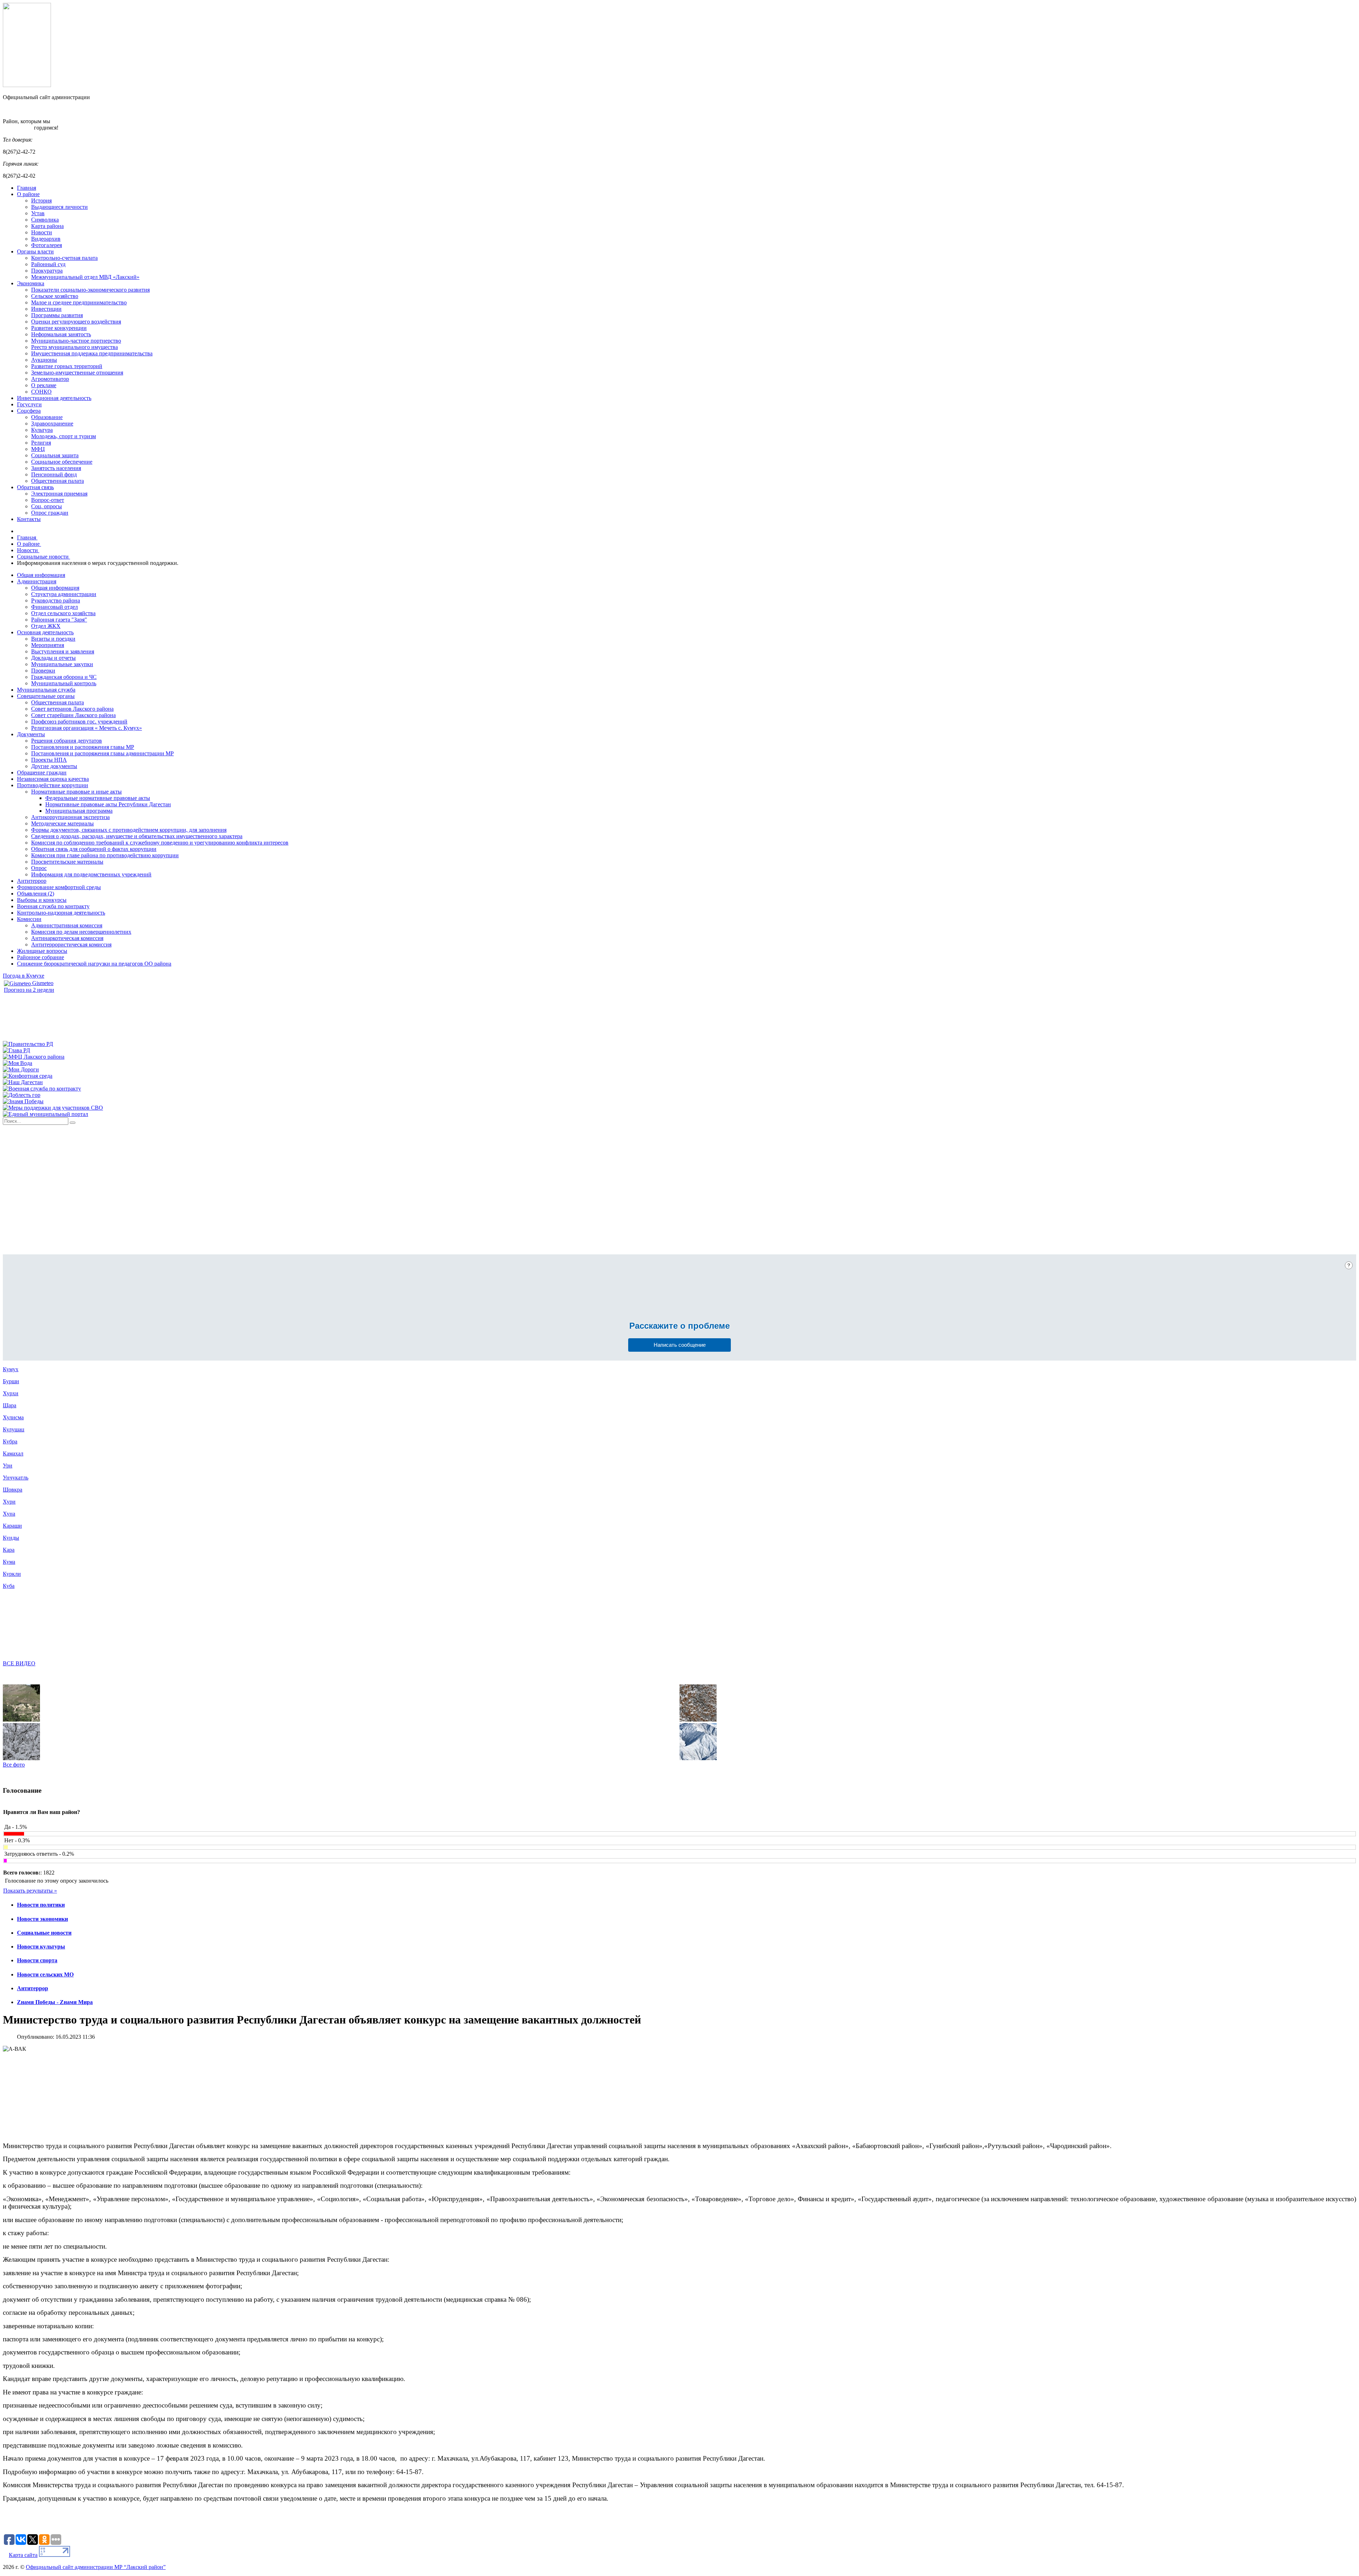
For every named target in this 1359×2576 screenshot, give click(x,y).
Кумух (11, 1369)
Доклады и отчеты (53, 658)
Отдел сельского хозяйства (63, 613)
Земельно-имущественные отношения (77, 373)
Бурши (11, 1381)
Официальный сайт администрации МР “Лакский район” (96, 2567)
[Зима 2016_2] (698, 1720)
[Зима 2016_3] (21, 1758)
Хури (9, 1502)
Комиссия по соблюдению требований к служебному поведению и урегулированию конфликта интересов (160, 843)
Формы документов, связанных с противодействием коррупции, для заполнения (129, 830)
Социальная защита (55, 455)
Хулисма (13, 1417)
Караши (12, 1526)
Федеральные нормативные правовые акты (98, 798)
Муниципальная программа (79, 811)
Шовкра (13, 1490)
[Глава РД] (16, 1050)
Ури (8, 1466)
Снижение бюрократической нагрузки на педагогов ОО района (94, 964)
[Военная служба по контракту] (42, 1089)
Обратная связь (35, 487)
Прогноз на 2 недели (29, 990)
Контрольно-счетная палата (64, 258)
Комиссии (29, 919)
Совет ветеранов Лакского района (72, 709)
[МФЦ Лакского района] (34, 1057)
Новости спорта (37, 1960)
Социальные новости (44, 1933)
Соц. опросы (47, 506)
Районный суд (48, 264)
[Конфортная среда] (28, 1076)
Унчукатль (16, 1478)
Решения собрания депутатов (67, 741)
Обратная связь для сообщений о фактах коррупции (94, 849)
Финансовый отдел (55, 607)
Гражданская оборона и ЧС (64, 677)
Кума (9, 1562)
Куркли (12, 1574)
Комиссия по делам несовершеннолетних (81, 932)
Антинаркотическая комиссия (67, 938)
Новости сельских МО (45, 1974)
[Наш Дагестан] (23, 1082)
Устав (38, 213)
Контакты (29, 519)
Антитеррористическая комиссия (71, 944)
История (41, 201)
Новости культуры (41, 1947)
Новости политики (41, 1905)
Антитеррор (32, 881)
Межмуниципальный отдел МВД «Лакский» (85, 277)
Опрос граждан (50, 513)
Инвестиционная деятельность (54, 398)
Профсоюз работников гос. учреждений (79, 722)
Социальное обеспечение (62, 462)
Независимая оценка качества (53, 779)
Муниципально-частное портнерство (76, 341)
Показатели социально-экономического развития (90, 290)
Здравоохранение (52, 423)
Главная (27, 188)
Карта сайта (23, 2555)
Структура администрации (64, 594)
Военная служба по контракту (53, 906)
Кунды (11, 1538)
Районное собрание (41, 957)
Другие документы (54, 766)
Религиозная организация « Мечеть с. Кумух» (87, 728)
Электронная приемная (59, 494)
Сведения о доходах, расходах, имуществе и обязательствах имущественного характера (137, 836)
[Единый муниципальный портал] (45, 1114)
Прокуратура (47, 271)
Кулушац (14, 1429)
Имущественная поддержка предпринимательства (92, 353)
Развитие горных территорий (67, 366)
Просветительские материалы (67, 862)
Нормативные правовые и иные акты (76, 792)
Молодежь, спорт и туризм (64, 436)
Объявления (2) (36, 894)
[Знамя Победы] (23, 1101)
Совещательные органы (46, 696)
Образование (47, 417)
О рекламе (44, 385)
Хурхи (11, 1393)
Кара (9, 1550)
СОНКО (41, 392)
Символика (45, 220)
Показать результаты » (30, 1891)
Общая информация (41, 575)
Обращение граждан (42, 772)
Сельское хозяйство (55, 296)
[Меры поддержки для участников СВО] (53, 1108)
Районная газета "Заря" (59, 620)
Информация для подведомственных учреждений (91, 874)
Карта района (47, 226)
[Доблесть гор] (22, 1095)
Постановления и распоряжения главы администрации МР (102, 753)
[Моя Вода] (18, 1063)
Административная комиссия (67, 925)
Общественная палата (58, 481)
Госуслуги (29, 404)
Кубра (10, 1441)
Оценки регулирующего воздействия (76, 322)
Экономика (31, 283)
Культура (42, 430)
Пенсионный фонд (54, 474)
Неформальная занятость (61, 334)
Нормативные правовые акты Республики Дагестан (108, 804)
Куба (9, 1586)
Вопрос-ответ (48, 500)
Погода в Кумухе (24, 976)
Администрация (37, 581)
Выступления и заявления (63, 651)
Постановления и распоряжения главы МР (83, 747)
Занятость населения (56, 468)
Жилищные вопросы (42, 951)
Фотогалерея (47, 245)
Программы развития (57, 315)
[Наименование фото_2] (21, 1720)
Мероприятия (48, 645)
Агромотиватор (50, 379)
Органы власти (35, 251)
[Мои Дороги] (21, 1069)
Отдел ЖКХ (46, 626)
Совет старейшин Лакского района (73, 715)
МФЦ (38, 449)
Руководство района (56, 600)
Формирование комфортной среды (59, 887)
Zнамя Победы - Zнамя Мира (55, 2002)
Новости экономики (42, 1919)
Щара (10, 1405)
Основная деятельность (45, 632)
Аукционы (44, 360)
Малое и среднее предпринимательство (79, 302)
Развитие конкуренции (59, 328)
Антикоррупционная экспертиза (70, 817)
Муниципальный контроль (64, 683)
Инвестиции (46, 309)
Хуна (9, 1514)
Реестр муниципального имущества (74, 347)
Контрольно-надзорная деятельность (61, 913)
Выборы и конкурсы (42, 900)
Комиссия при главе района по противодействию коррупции (105, 855)
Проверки (43, 671)
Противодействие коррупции (53, 785)
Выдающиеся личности (59, 207)
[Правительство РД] (28, 1044)
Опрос (39, 868)
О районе (28, 194)
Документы (31, 734)
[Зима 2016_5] (698, 1758)
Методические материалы (62, 823)
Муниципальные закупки (62, 664)
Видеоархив (46, 239)
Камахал (13, 1453)
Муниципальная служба (46, 690)
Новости (42, 232)
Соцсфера (29, 411)
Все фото (14, 1765)
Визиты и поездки (53, 639)
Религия (41, 443)
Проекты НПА (49, 760)
